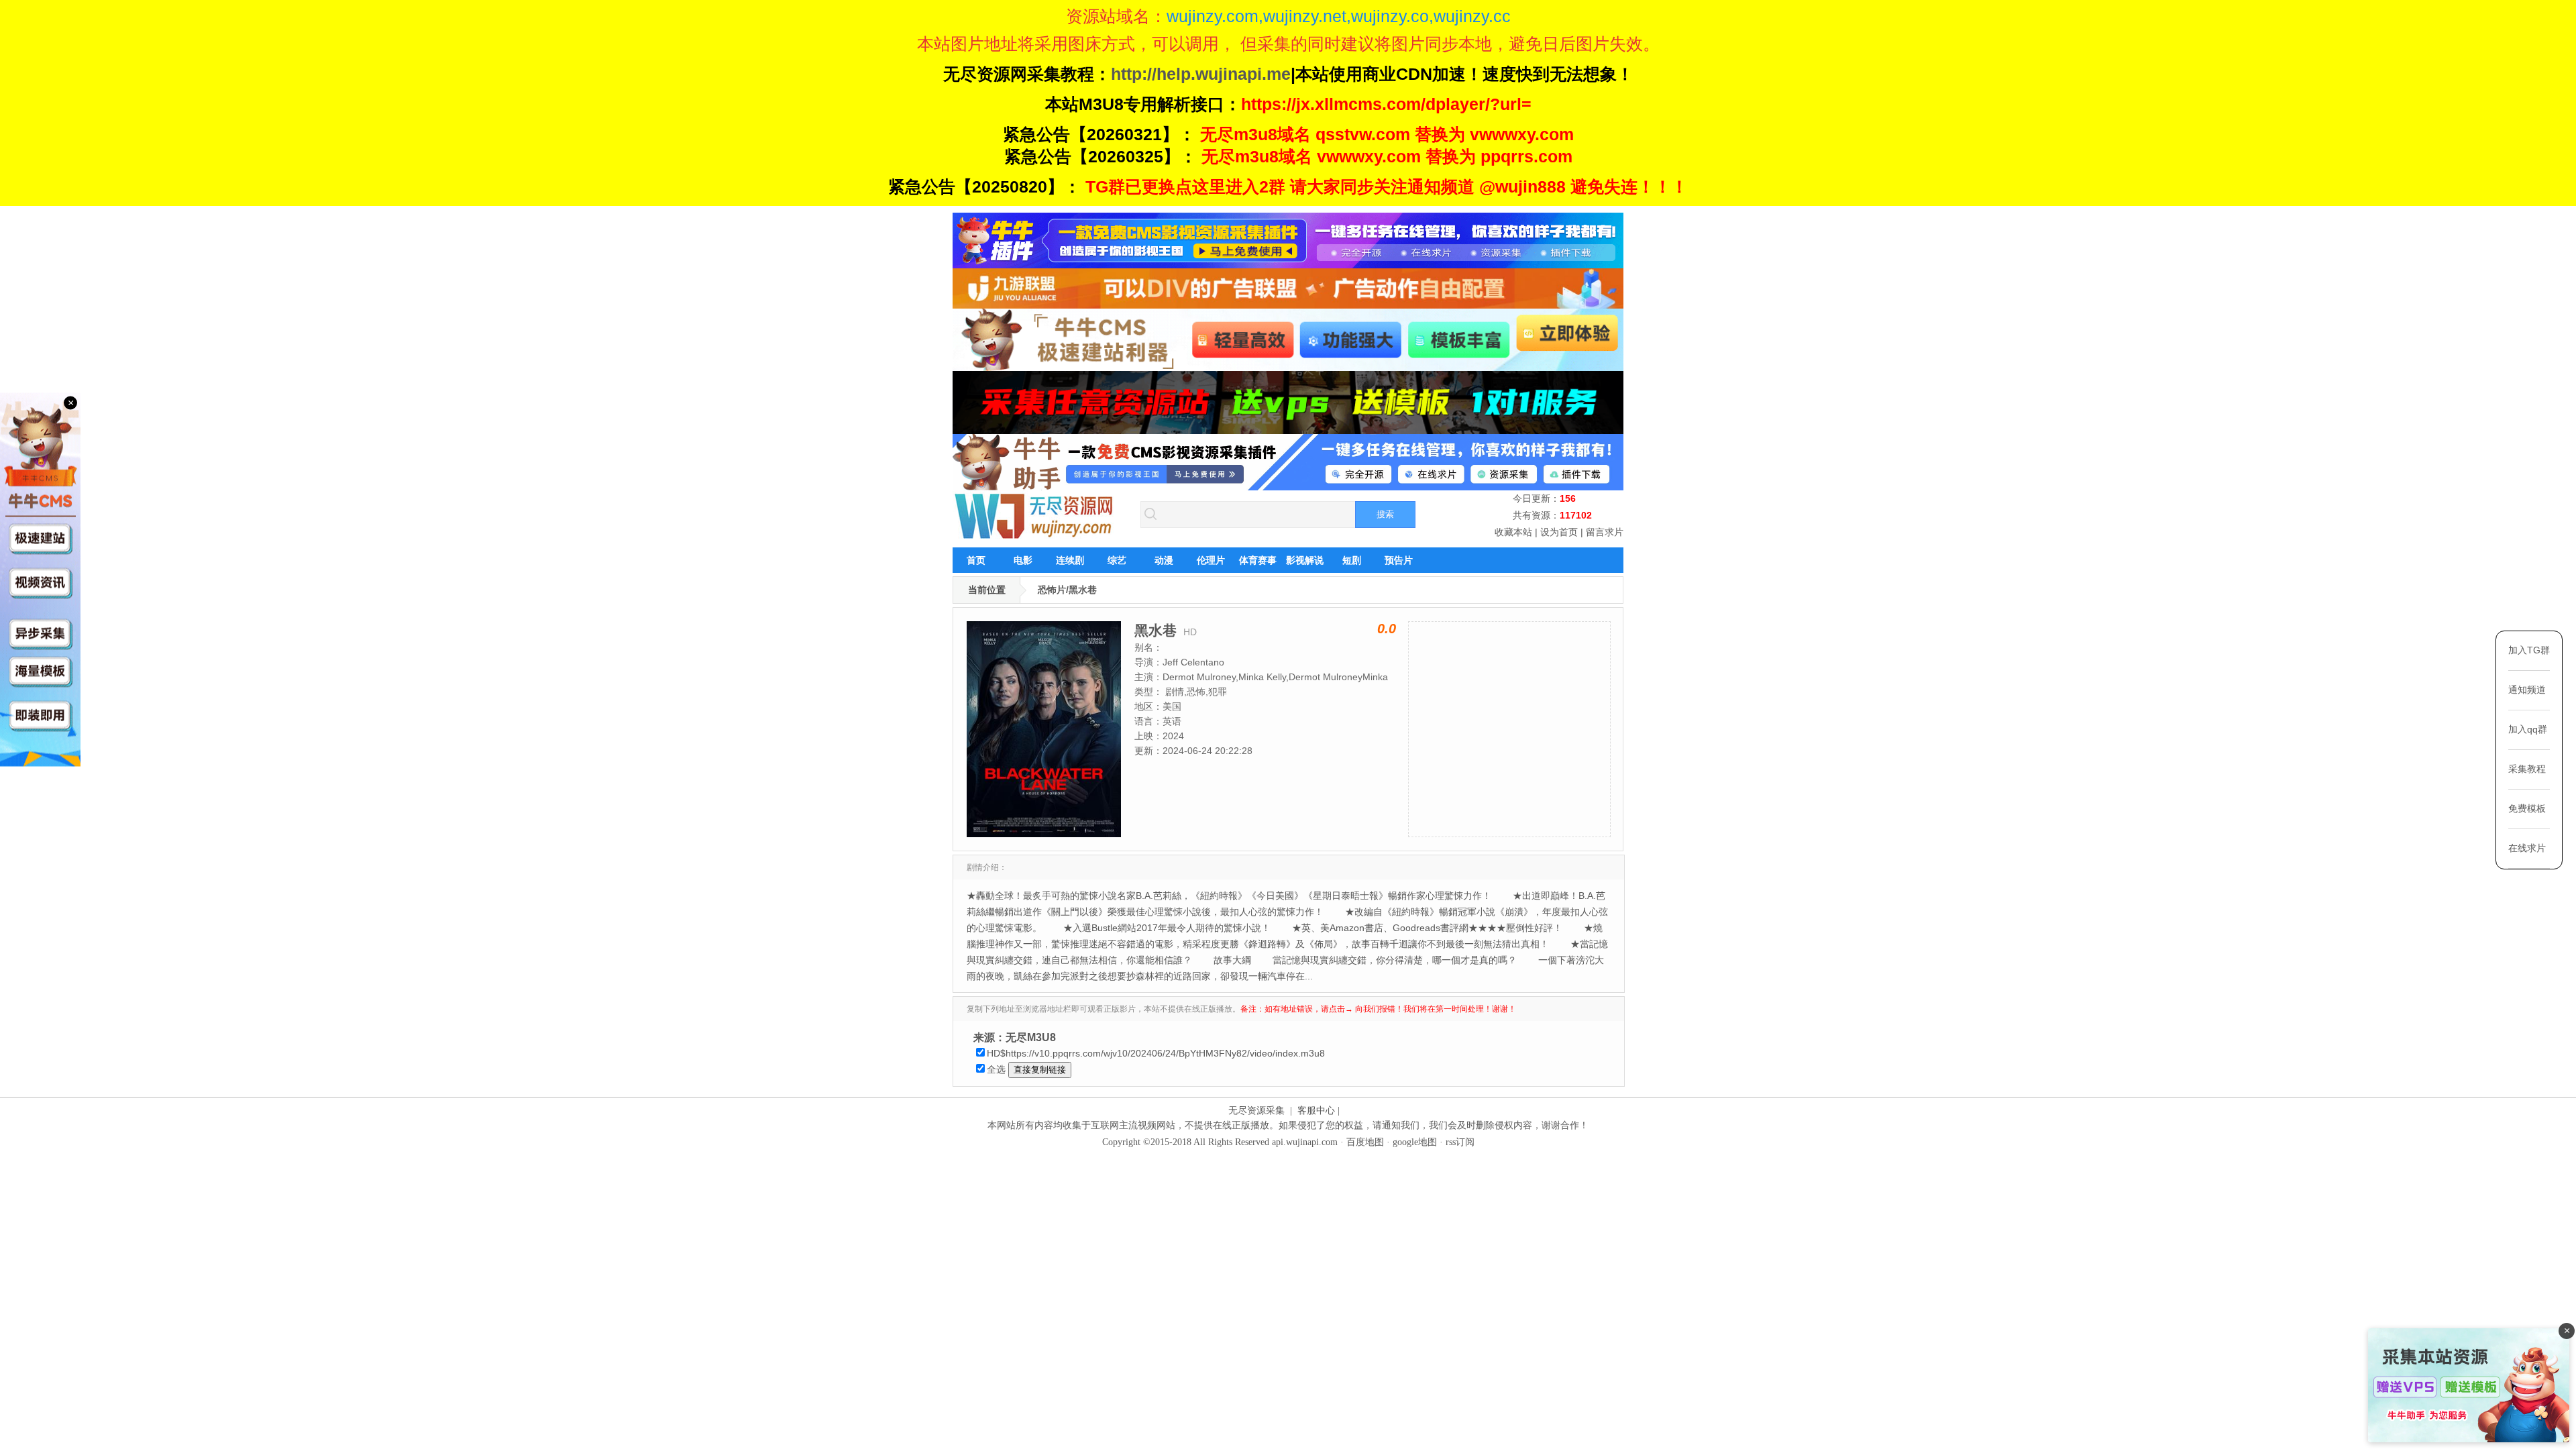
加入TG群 (2529, 650)
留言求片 (1605, 532)
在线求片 (2527, 848)
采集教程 (2527, 769)
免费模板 (2527, 808)
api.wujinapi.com (1305, 1142)
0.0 (1387, 629)
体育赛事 (1258, 560)
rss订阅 (1460, 1142)
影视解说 (1305, 560)
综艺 (1117, 560)
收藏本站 (1513, 532)
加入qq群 (2528, 729)
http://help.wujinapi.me (1201, 74)
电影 (1023, 560)
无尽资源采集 (1256, 1111)
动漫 (1164, 560)
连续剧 (1070, 560)
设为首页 (1559, 532)
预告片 (1399, 560)
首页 (976, 560)
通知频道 (2527, 690)
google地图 (1415, 1142)
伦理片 (1211, 560)
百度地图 (1365, 1142)
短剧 (1352, 560)
